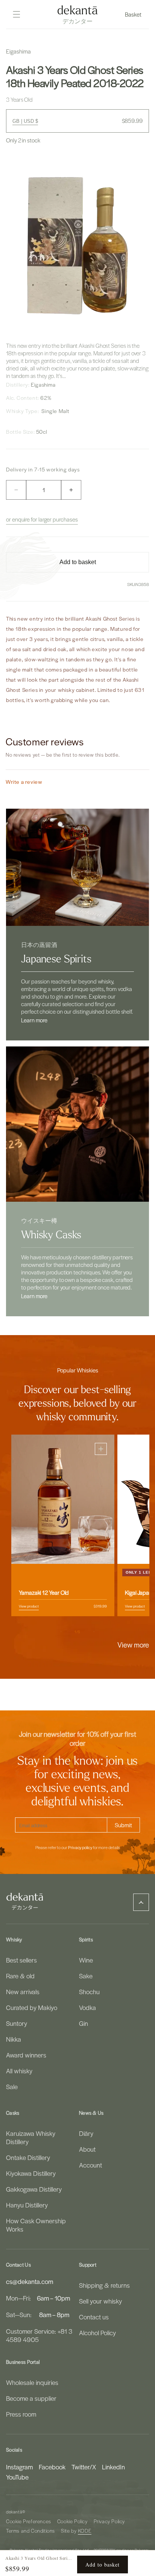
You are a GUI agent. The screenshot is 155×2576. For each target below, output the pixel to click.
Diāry (86, 2133)
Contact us (94, 2317)
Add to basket (103, 2565)
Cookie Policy (72, 2521)
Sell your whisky (100, 2301)
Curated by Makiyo (32, 2007)
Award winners (26, 2055)
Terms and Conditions (30, 2531)
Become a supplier (31, 2398)
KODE (85, 2531)
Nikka (14, 2039)
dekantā (14, 2512)
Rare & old (20, 1976)
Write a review (24, 782)
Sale (12, 2086)
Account (90, 2165)
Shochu (89, 1992)
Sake (86, 1976)
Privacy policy (80, 1848)
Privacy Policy (109, 2521)
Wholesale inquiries (32, 2382)
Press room (21, 2414)
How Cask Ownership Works (36, 2225)
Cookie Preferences (29, 2521)
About (87, 2149)
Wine (86, 1960)
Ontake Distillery (28, 2157)
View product (29, 1606)
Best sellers (21, 1960)
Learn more (34, 1020)
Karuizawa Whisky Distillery (31, 2137)
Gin (84, 2023)
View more (133, 1644)
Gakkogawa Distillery (34, 2189)
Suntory (17, 2023)
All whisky (19, 2071)
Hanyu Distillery (27, 2205)
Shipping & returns (104, 2285)
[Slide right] (94, 1632)
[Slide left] (61, 1632)
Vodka (87, 2007)
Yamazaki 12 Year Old (44, 1592)
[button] (134, 14)
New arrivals (23, 1992)
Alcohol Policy (97, 2333)
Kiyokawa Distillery (31, 2173)
